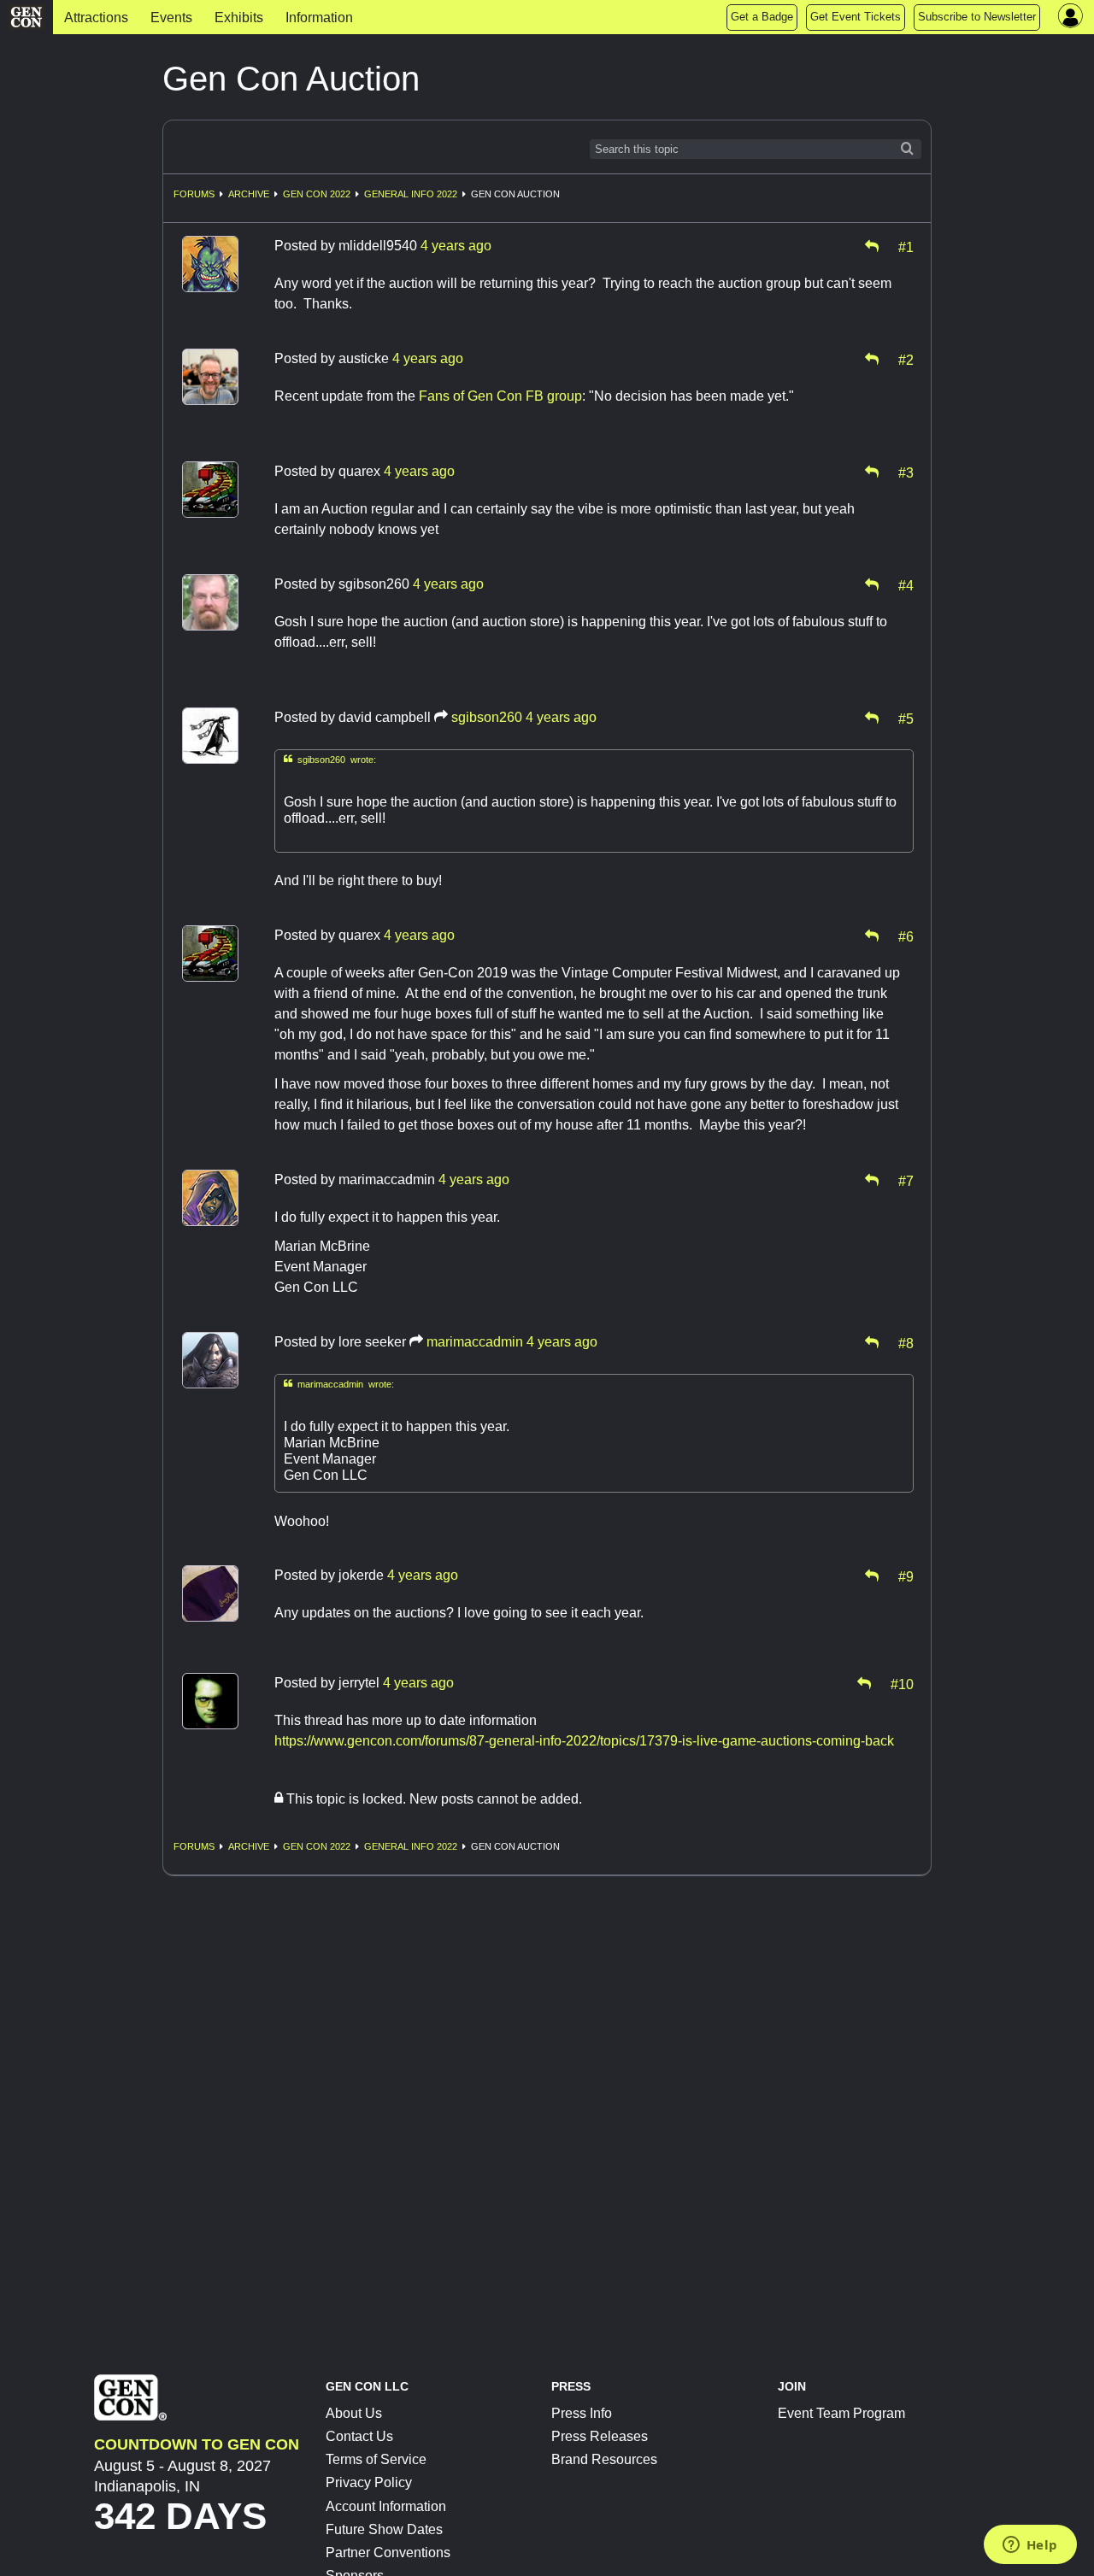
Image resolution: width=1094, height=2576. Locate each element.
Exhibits (239, 18)
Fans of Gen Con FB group (500, 396)
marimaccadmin (475, 1342)
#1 (906, 246)
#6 (906, 936)
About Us (354, 2413)
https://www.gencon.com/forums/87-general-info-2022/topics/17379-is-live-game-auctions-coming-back (584, 1741)
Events (171, 18)
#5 (906, 718)
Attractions (96, 18)
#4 (906, 584)
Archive (249, 194)
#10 (902, 1683)
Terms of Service (376, 2459)
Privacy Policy (369, 2482)
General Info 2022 (411, 194)
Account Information (386, 2506)
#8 (906, 1342)
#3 (906, 472)
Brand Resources (604, 2459)
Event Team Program (841, 2413)
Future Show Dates (384, 2529)
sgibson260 (487, 717)
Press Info (582, 2413)
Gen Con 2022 (317, 194)
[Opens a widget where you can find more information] (1030, 2546)
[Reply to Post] (872, 246)
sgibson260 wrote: (330, 759)
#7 (906, 1180)
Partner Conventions (388, 2553)
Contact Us (359, 2436)
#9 (906, 1576)
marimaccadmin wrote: (339, 1384)
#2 (906, 359)
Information (319, 18)
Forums (194, 194)
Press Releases (600, 2436)
